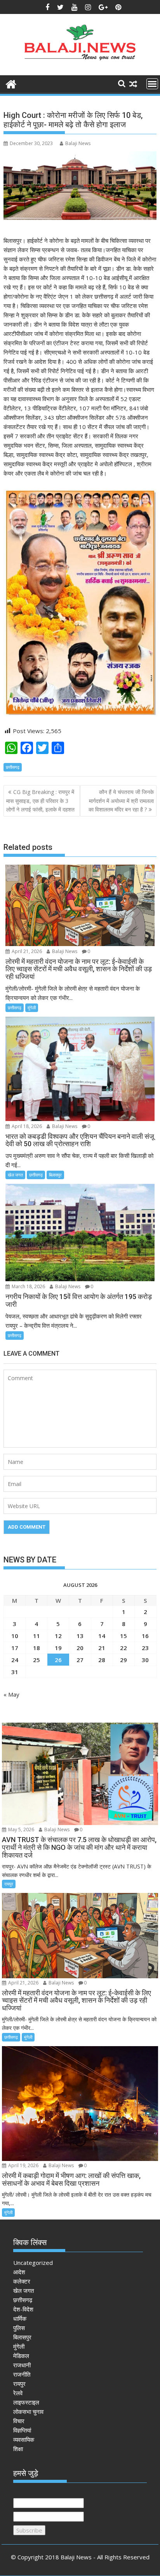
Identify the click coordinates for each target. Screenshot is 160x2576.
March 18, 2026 (28, 1286)
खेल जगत (15, 1175)
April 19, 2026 (23, 2165)
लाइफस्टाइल (26, 2402)
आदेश (19, 2272)
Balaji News (78, 143)
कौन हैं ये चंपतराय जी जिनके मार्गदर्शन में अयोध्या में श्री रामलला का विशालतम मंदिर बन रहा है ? (121, 801)
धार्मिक (20, 2318)
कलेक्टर (22, 2281)
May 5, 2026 (21, 1829)
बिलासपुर (55, 1175)
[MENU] (152, 84)
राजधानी (22, 2365)
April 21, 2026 (26, 951)
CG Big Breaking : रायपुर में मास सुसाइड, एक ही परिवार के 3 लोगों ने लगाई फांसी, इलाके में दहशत (40, 801)
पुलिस (19, 2328)
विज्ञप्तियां (22, 2430)
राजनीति (22, 2374)
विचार (19, 2421)
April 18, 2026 (26, 1126)
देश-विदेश (23, 2309)
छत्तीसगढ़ (13, 767)
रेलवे (18, 2393)
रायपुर (9, 1884)
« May (11, 1694)
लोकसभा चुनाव (28, 2412)
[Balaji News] (11, 83)
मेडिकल (21, 2356)
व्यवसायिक (24, 2439)
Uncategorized (33, 2263)
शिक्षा (18, 2449)
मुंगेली (32, 1008)
